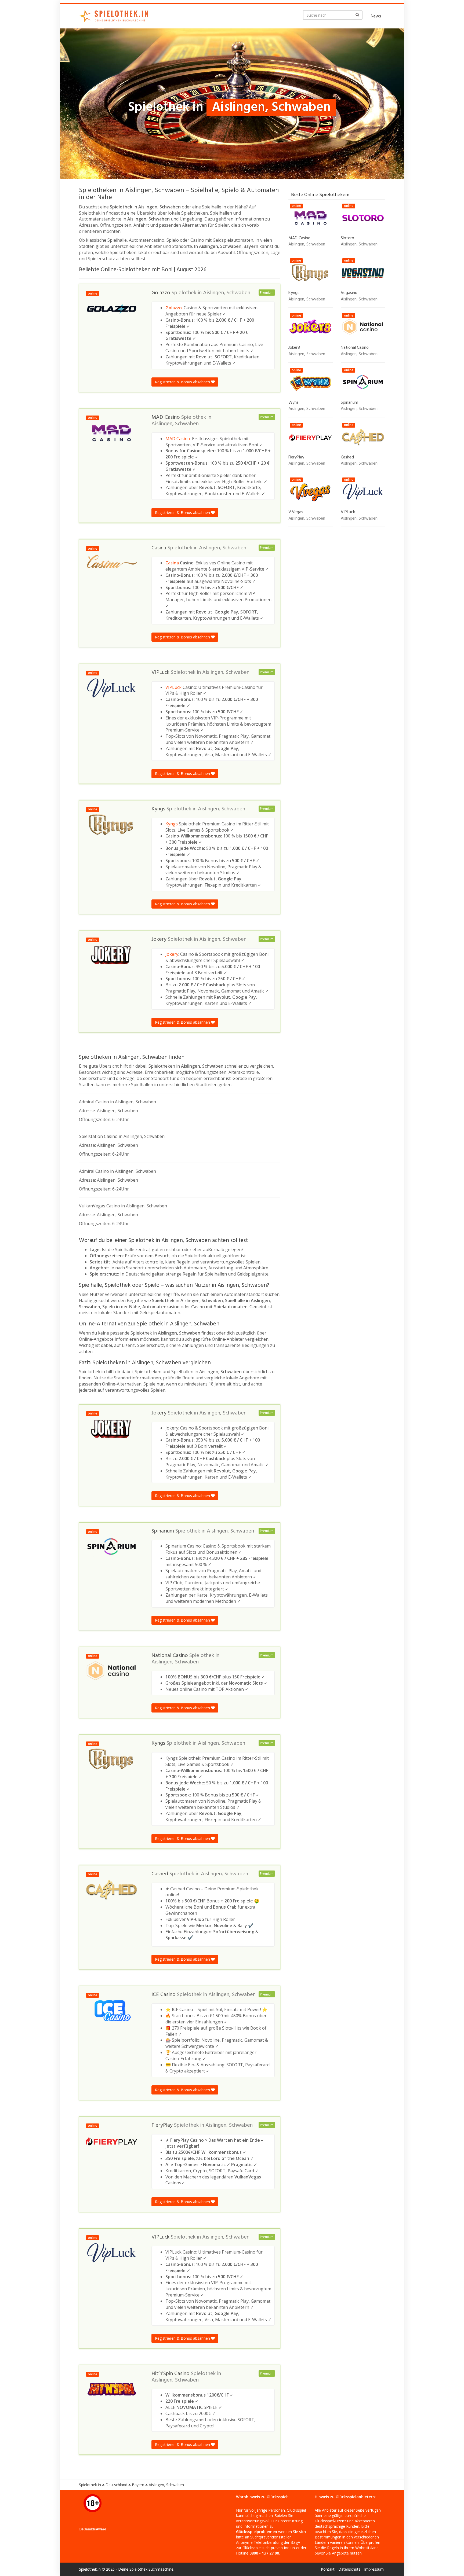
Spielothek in (90, 2485)
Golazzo (174, 308)
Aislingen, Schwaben (227, 293)
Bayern (138, 2485)
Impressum (374, 2569)
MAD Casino (178, 439)
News (376, 16)
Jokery (172, 954)
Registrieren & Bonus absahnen (183, 382)
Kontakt (328, 2569)
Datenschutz (349, 2569)
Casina (172, 563)
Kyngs (172, 824)
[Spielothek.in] (115, 16)
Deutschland (116, 2485)
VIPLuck (173, 687)
